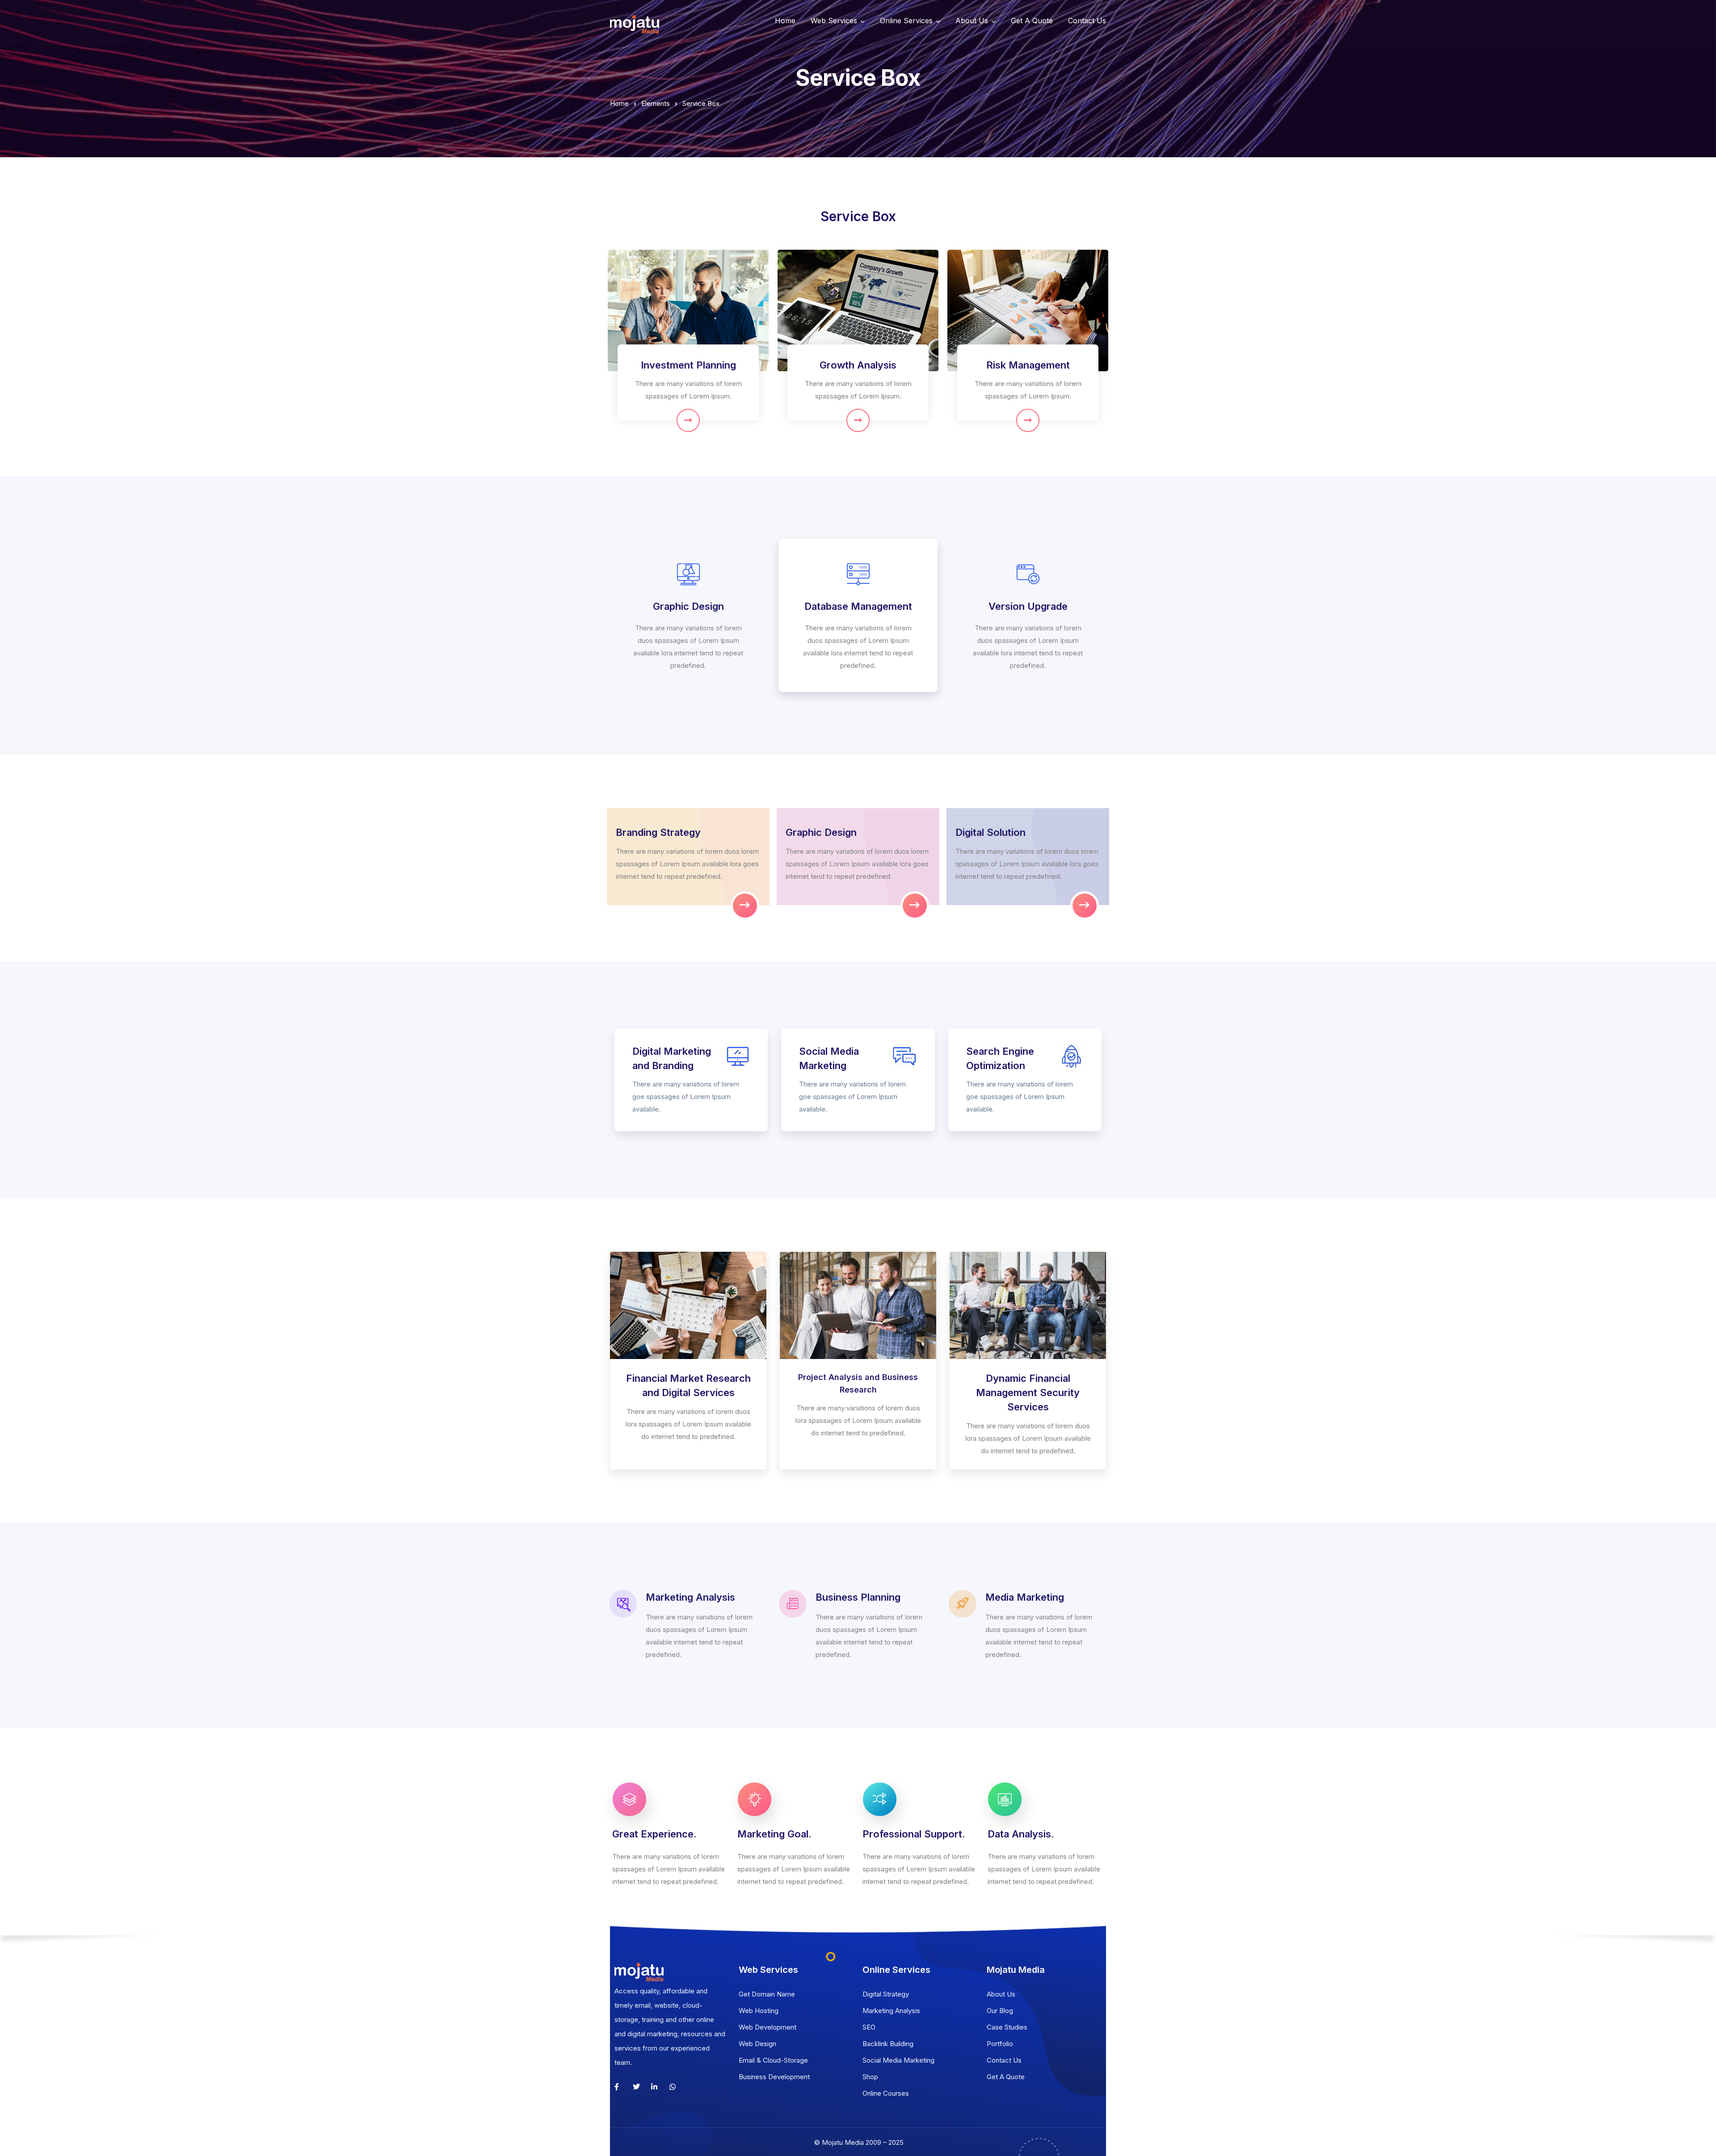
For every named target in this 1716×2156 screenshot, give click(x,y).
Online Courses (886, 2093)
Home (785, 21)
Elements (656, 103)
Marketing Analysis (891, 2011)
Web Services (834, 21)
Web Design (757, 2044)
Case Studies (1007, 2027)
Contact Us (1087, 21)
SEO (869, 2027)
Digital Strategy (886, 1994)
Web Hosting (759, 2011)
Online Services (906, 21)
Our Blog (1000, 2011)
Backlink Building (888, 2044)
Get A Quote (1032, 21)
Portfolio (1000, 2044)
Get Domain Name (767, 1994)
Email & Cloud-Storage (773, 2060)
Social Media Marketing (898, 2060)
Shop (870, 2077)
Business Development (774, 2077)
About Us (972, 21)
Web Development (768, 2027)
